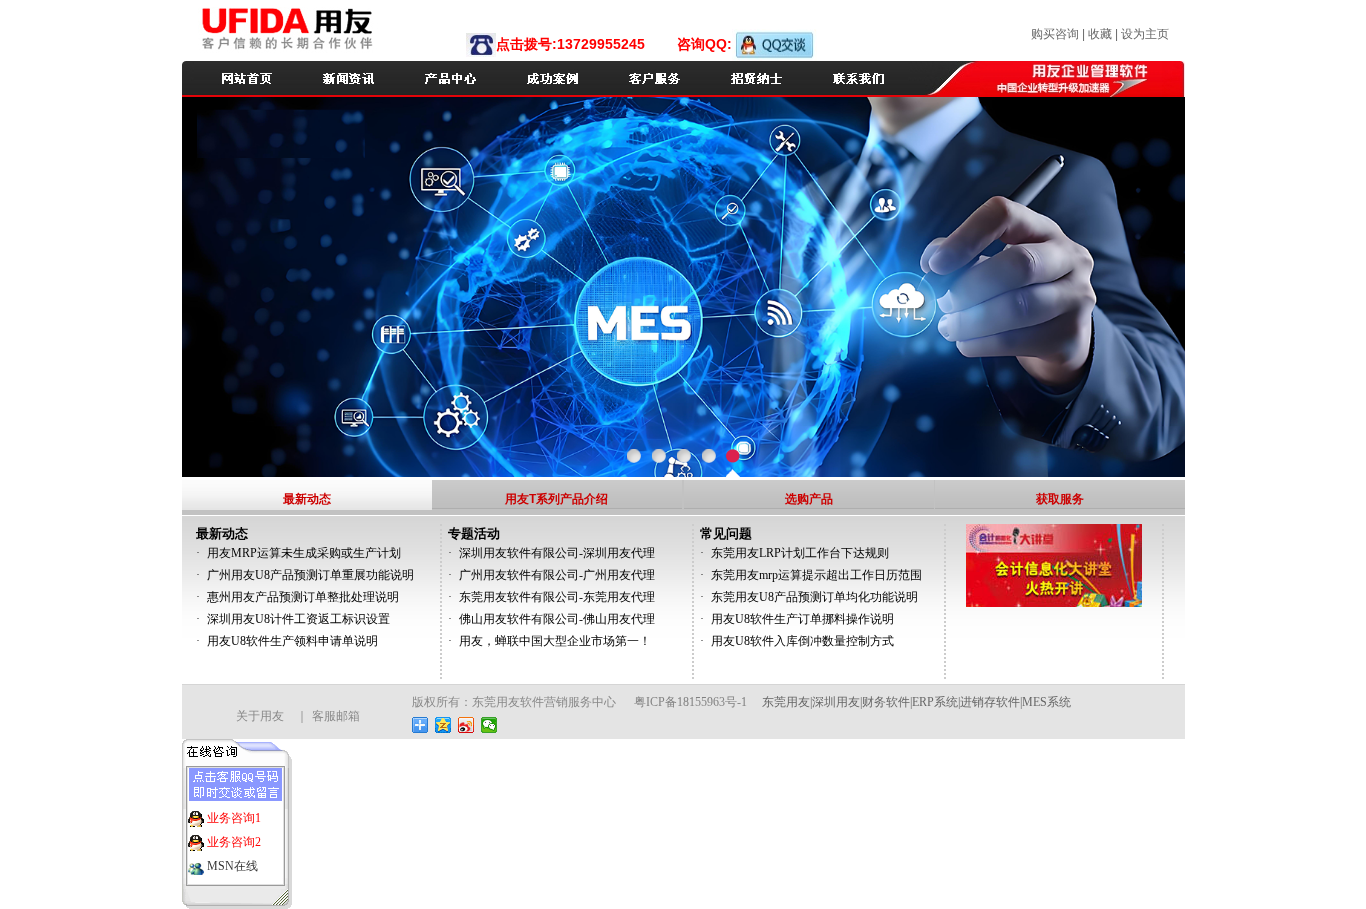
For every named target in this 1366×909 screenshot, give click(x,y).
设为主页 (1145, 34)
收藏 (1100, 34)
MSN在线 (231, 866)
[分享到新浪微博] (466, 725)
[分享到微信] (489, 725)
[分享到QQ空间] (443, 725)
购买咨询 (1056, 34)
